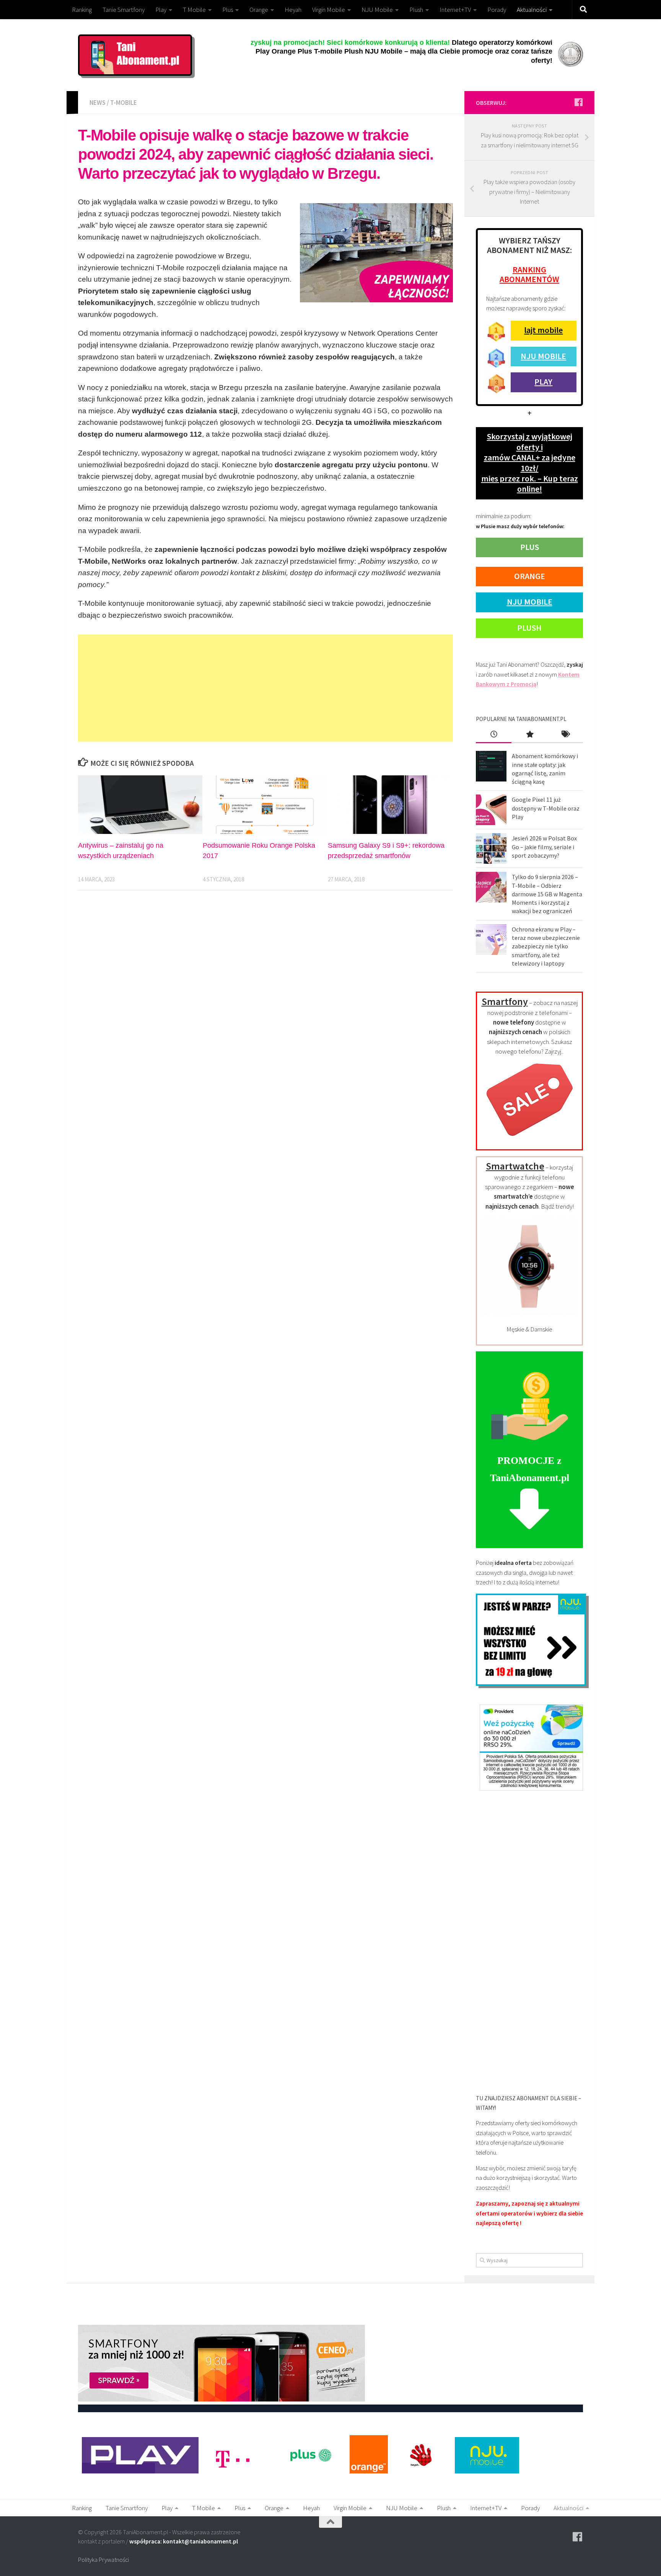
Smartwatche (515, 1166)
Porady (497, 10)
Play (161, 10)
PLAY (543, 382)
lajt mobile (543, 330)
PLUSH (529, 628)
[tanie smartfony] (530, 1140)
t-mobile (124, 103)
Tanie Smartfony (124, 10)
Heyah (293, 10)
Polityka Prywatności (103, 2560)
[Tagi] (565, 735)
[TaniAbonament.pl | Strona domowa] (135, 55)
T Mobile (194, 10)
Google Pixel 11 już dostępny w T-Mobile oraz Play (546, 808)
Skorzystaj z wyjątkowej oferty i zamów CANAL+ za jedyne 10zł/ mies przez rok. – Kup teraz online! (530, 463)
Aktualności (532, 10)
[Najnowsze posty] (494, 735)
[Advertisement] (265, 688)
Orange (259, 10)
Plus (228, 10)
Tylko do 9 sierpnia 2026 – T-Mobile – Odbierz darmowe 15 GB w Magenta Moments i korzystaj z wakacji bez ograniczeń (547, 894)
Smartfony (505, 1001)
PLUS (530, 547)
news (98, 103)
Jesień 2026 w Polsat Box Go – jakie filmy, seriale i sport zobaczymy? (544, 847)
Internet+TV (455, 10)
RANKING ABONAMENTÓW (529, 274)
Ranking (82, 10)
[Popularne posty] (529, 735)
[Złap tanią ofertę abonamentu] (578, 102)
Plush (416, 10)
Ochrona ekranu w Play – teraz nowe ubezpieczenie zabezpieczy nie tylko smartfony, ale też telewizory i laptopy (546, 946)
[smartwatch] (529, 1313)
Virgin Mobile (329, 10)
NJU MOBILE (543, 356)
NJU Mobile (377, 10)
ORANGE (530, 576)
